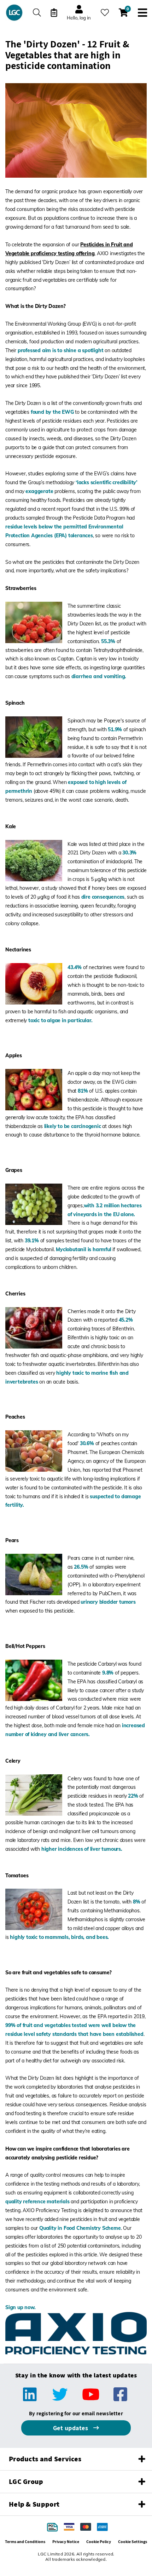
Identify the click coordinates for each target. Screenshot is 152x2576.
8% (137, 1902)
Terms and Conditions (25, 2541)
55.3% (108, 641)
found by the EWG (52, 412)
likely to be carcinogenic (73, 1126)
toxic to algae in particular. (60, 1020)
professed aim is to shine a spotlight (61, 350)
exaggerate (39, 491)
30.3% (129, 853)
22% (133, 1796)
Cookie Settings (133, 2541)
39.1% (32, 1241)
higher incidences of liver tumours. (82, 1849)
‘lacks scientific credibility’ (107, 482)
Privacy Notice (66, 2541)
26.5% (81, 1567)
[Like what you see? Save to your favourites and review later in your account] (105, 13)
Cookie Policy (99, 2541)
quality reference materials (37, 2202)
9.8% (108, 1673)
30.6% (87, 1443)
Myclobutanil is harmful (83, 1249)
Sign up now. (21, 2307)
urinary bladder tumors (108, 1602)
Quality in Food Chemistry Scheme (80, 2228)
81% (83, 1091)
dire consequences (103, 897)
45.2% (126, 1320)
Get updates (71, 2428)
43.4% (75, 967)
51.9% (115, 729)
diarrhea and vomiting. (99, 676)
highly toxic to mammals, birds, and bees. (59, 1937)
